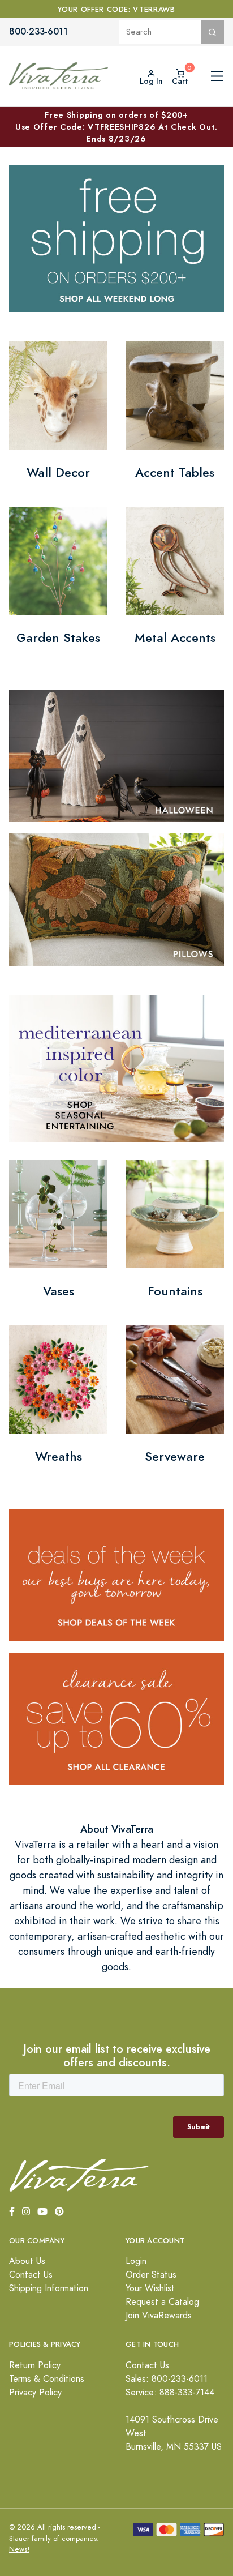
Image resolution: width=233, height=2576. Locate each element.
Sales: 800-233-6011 (167, 2379)
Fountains (175, 1291)
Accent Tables (175, 472)
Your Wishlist (150, 2288)
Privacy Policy (35, 2393)
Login (136, 2261)
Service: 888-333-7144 (170, 2393)
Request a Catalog (162, 2302)
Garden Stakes (58, 638)
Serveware (175, 1456)
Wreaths (59, 1456)
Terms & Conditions (47, 2379)
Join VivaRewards (159, 2316)
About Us (27, 2261)
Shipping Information (49, 2288)
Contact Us (31, 2275)
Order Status (151, 2275)
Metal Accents (175, 638)
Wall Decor (58, 472)
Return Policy (35, 2365)
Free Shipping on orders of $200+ (116, 127)
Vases (59, 1291)
